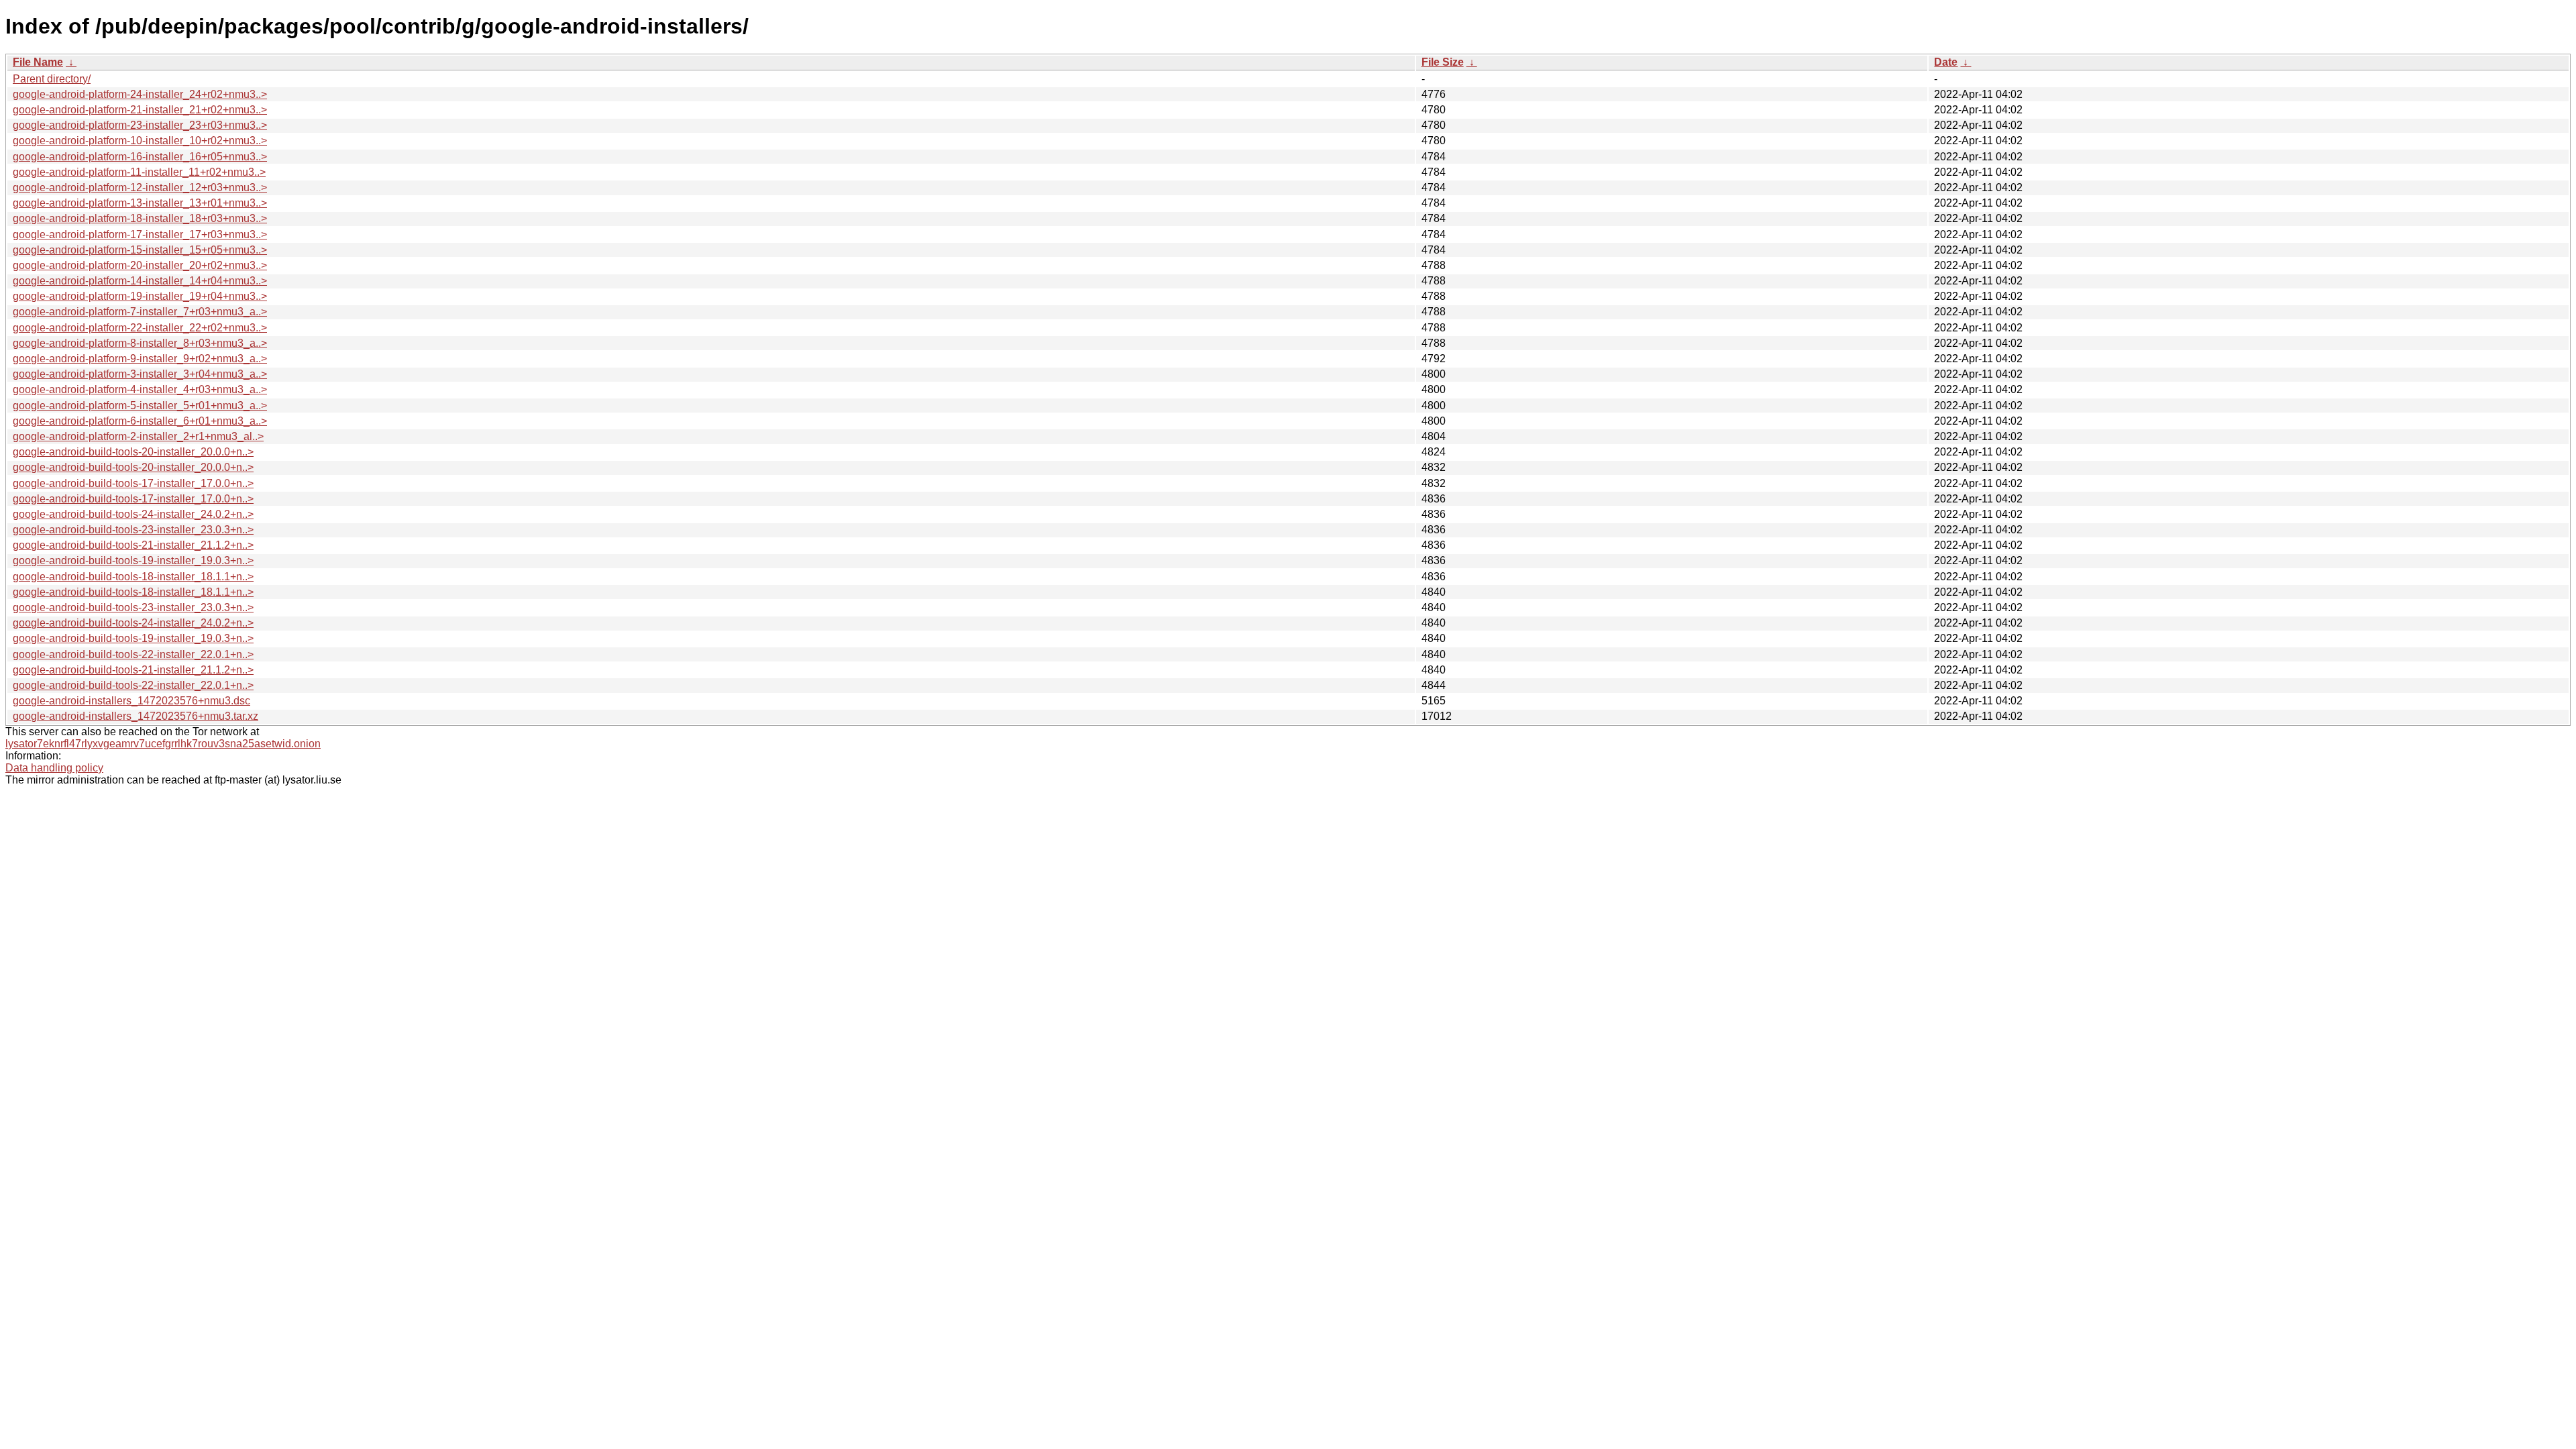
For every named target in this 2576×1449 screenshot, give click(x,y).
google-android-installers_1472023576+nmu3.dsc (131, 701)
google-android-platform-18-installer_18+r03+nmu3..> (140, 218)
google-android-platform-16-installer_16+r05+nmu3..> (140, 157)
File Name (38, 62)
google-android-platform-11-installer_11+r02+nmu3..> (139, 172)
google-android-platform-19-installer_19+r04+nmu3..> (140, 296)
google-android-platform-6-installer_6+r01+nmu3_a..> (140, 421)
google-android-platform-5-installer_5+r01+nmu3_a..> (140, 406)
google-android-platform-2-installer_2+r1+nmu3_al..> (138, 436)
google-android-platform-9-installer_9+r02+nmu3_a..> (140, 359)
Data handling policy (54, 768)
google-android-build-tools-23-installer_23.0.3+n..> (133, 530)
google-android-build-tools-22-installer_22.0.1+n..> (133, 654)
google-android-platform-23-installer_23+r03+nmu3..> (140, 125)
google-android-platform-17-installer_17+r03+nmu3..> (140, 234)
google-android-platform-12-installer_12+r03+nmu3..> (140, 187)
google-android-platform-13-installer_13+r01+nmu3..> (140, 203)
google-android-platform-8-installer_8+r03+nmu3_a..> (140, 343)
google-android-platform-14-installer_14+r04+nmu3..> (140, 281)
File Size (1443, 62)
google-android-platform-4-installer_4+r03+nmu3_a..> (140, 389)
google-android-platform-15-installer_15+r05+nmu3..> (140, 250)
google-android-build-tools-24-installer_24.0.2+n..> (133, 514)
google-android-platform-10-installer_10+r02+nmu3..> (140, 141)
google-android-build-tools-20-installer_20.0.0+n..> (133, 452)
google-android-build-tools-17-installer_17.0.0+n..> (133, 483)
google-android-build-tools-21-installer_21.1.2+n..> (133, 545)
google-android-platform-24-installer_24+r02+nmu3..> (140, 94)
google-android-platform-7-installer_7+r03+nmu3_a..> (140, 312)
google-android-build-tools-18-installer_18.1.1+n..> (133, 577)
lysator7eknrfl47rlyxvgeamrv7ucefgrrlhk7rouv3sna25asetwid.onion (163, 744)
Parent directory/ (52, 79)
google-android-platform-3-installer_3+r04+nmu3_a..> (140, 374)
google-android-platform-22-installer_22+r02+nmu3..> (140, 328)
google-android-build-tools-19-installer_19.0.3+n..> (133, 560)
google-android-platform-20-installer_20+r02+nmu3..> (140, 265)
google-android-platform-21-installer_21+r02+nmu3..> (140, 110)
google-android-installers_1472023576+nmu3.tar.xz (136, 716)
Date (1946, 62)
